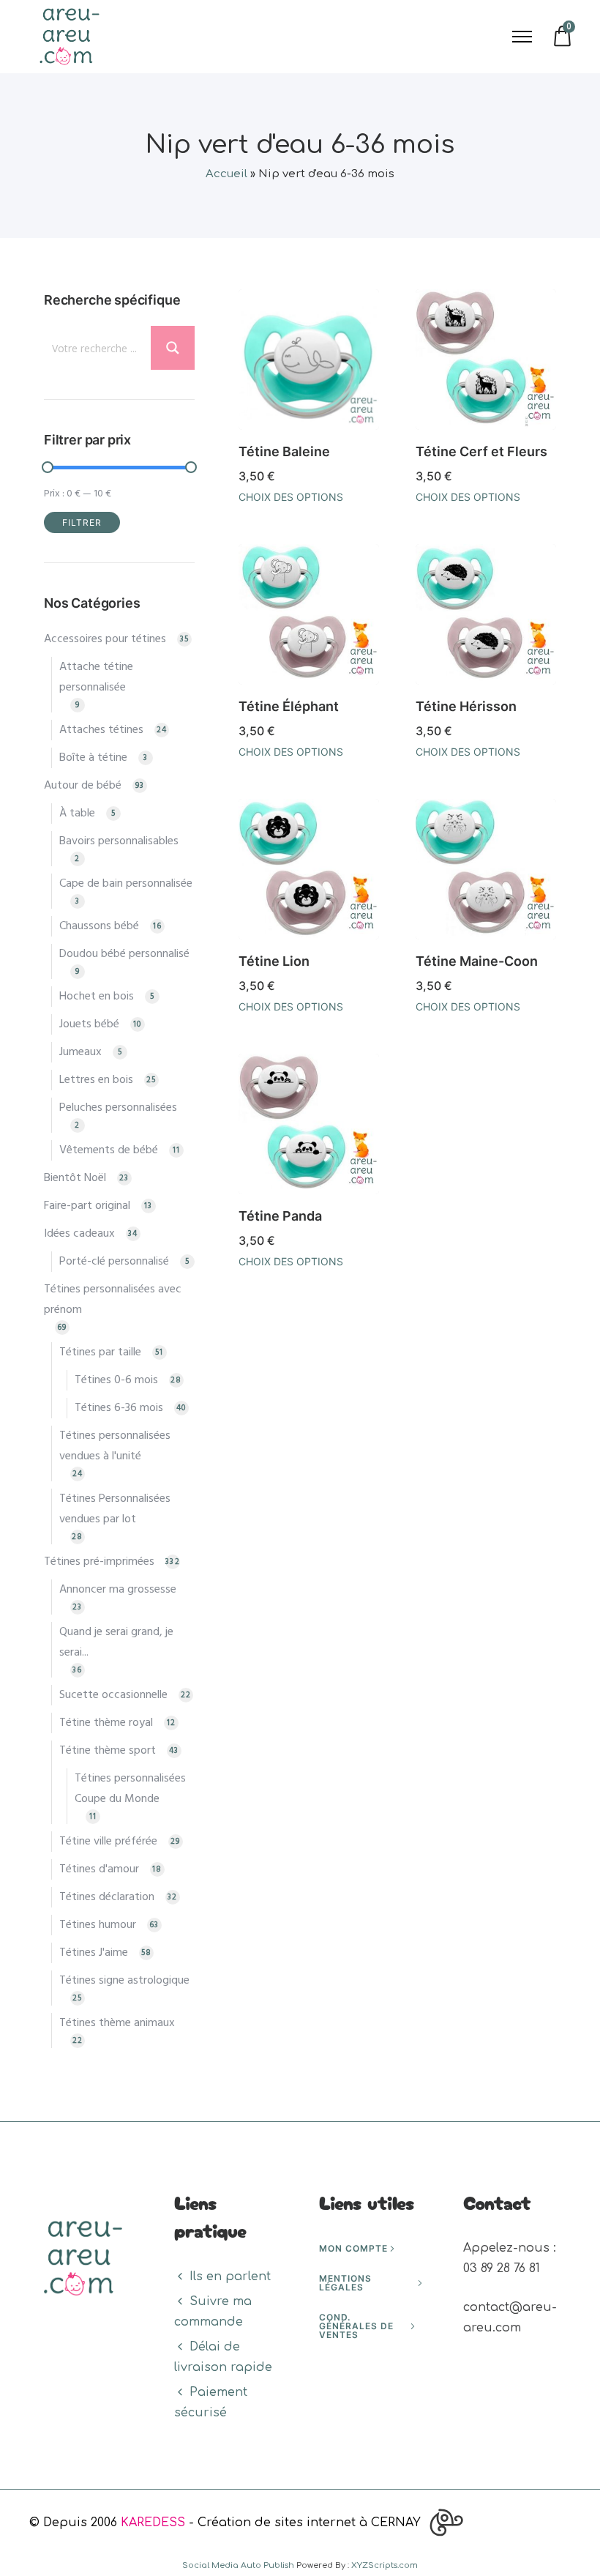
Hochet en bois (97, 997)
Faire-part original (87, 1206)
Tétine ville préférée (108, 1842)
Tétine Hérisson (466, 706)
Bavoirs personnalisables (119, 841)
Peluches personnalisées (118, 1108)
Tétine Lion (274, 961)
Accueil (226, 174)
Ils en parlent (230, 2277)
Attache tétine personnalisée (96, 677)
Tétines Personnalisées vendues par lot (115, 1509)
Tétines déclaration (107, 1897)
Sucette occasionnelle (113, 1695)
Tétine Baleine (284, 451)
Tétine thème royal (106, 1723)
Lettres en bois (96, 1080)
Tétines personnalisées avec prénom (113, 1300)
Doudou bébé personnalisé (124, 954)
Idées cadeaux (79, 1234)
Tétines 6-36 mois (119, 1408)
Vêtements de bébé (109, 1150)
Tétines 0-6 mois (116, 1380)
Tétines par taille (100, 1352)
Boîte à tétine (93, 758)
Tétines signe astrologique (124, 1981)
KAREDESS (153, 2523)
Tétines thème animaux (117, 2023)
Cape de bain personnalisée (126, 884)
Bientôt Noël (75, 1178)
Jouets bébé (89, 1024)
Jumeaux (80, 1052)
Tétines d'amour (99, 1869)
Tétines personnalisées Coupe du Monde (130, 1789)
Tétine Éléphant (289, 706)
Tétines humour (98, 1925)
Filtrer (82, 522)
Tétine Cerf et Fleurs (481, 451)
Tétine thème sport (108, 1751)
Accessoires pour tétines (105, 639)
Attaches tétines (101, 730)
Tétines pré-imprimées (99, 1562)
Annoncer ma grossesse (118, 1590)
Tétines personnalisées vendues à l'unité (115, 1446)
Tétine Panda (280, 1216)
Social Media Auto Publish (238, 2565)
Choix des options (291, 497)
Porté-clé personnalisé (114, 1262)
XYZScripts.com (385, 2565)
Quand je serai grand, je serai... (116, 1642)
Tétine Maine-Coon (477, 961)
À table (77, 814)
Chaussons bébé (99, 926)
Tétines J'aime (94, 1953)
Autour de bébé (83, 786)
